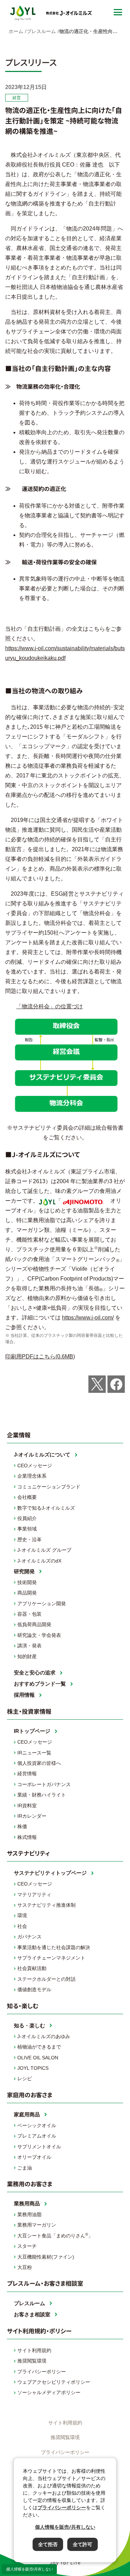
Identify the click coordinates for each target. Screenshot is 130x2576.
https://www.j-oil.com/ (88, 1318)
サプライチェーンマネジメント (51, 1958)
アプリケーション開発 (42, 1604)
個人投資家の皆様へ (39, 1763)
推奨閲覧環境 (32, 2361)
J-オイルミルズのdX (39, 1561)
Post (97, 1384)
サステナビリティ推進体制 (46, 1905)
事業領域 (27, 1529)
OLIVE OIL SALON (38, 2058)
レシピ (25, 2078)
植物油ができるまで (39, 2047)
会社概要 (27, 1497)
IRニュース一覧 (34, 1753)
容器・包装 (29, 1614)
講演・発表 (29, 1646)
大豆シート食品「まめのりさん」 (55, 2235)
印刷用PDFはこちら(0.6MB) (40, 1356)
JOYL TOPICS (33, 2068)
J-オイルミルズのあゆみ (44, 2036)
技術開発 (27, 1582)
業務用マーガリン (37, 2225)
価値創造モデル (34, 1989)
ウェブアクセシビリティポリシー (54, 2382)
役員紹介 (27, 1518)
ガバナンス (29, 1937)
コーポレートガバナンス (44, 1784)
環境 (22, 1915)
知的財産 (27, 1656)
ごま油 (25, 2168)
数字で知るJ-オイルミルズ (46, 1508)
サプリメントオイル (39, 2147)
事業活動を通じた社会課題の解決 (54, 1947)
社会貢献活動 (32, 1968)
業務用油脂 (29, 2214)
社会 (22, 1926)
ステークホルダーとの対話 (46, 1979)
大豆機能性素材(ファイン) (46, 2257)
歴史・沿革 (29, 1540)
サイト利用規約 (34, 2350)
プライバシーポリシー (42, 2372)
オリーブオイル (34, 2157)
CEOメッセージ (35, 1465)
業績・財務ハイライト (42, 1795)
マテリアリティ (34, 1895)
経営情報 (27, 1774)
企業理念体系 (32, 1476)
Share (116, 1384)
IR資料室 (27, 1806)
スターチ (27, 2246)
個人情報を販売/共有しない (29, 2569)
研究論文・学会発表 (39, 1635)
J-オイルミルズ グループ (44, 1550)
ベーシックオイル (37, 2125)
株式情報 (27, 1837)
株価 (22, 1826)
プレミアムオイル (37, 2136)
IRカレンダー (32, 1816)
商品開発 (27, 1593)
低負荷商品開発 (34, 1624)
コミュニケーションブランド (49, 1487)
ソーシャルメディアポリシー (49, 2392)
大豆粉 (25, 2267)
